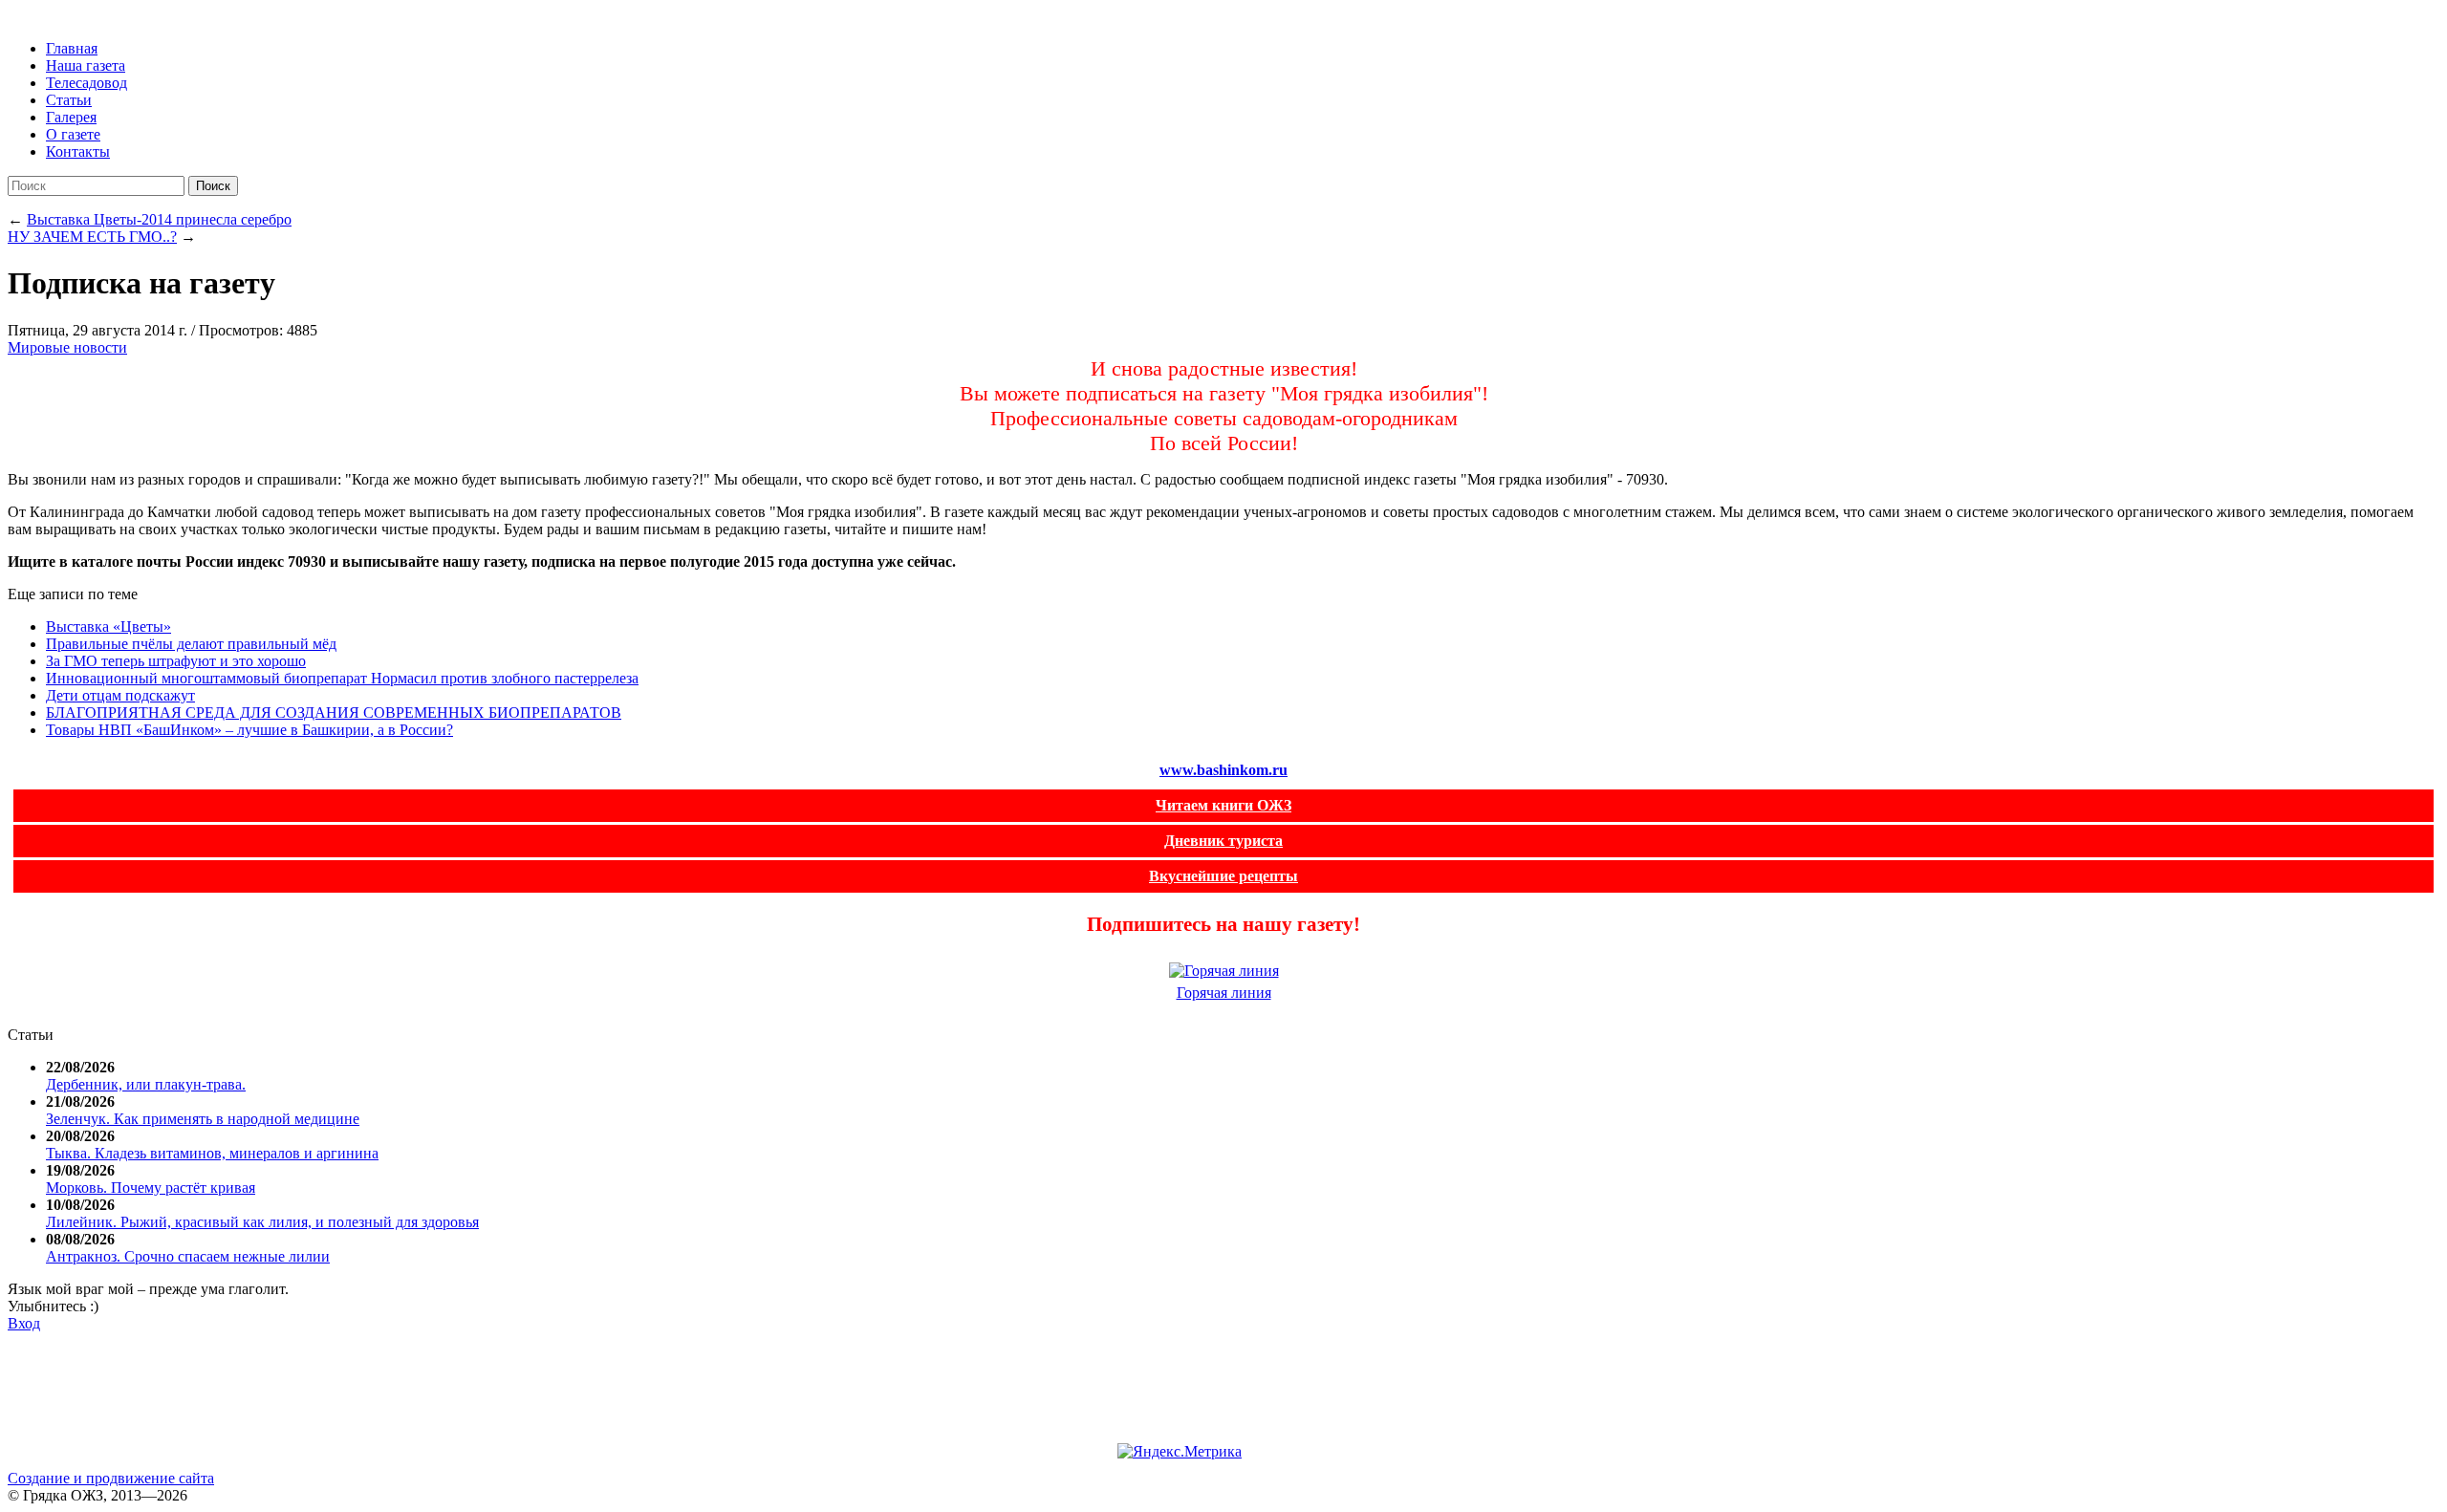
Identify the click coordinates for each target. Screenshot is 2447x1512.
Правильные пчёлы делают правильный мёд (191, 644)
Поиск (213, 186)
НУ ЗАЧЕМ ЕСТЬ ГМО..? (92, 237)
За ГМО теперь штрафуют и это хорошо (176, 661)
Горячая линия (1224, 993)
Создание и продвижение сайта (111, 1478)
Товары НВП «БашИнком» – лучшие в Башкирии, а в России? (249, 730)
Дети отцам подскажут (120, 695)
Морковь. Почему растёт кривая (151, 1188)
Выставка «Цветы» (108, 626)
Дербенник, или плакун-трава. (146, 1084)
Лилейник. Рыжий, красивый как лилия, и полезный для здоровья (262, 1222)
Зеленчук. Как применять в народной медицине (203, 1119)
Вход (24, 1323)
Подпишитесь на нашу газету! (1223, 924)
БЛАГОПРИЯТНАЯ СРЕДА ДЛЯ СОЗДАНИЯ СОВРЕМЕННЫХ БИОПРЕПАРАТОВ (334, 713)
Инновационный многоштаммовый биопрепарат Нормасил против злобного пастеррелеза (342, 678)
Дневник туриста (1223, 841)
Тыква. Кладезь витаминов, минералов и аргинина (212, 1153)
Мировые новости (67, 347)
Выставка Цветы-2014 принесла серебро (159, 219)
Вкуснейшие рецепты (1223, 876)
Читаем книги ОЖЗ (1223, 805)
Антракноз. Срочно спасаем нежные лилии (188, 1256)
